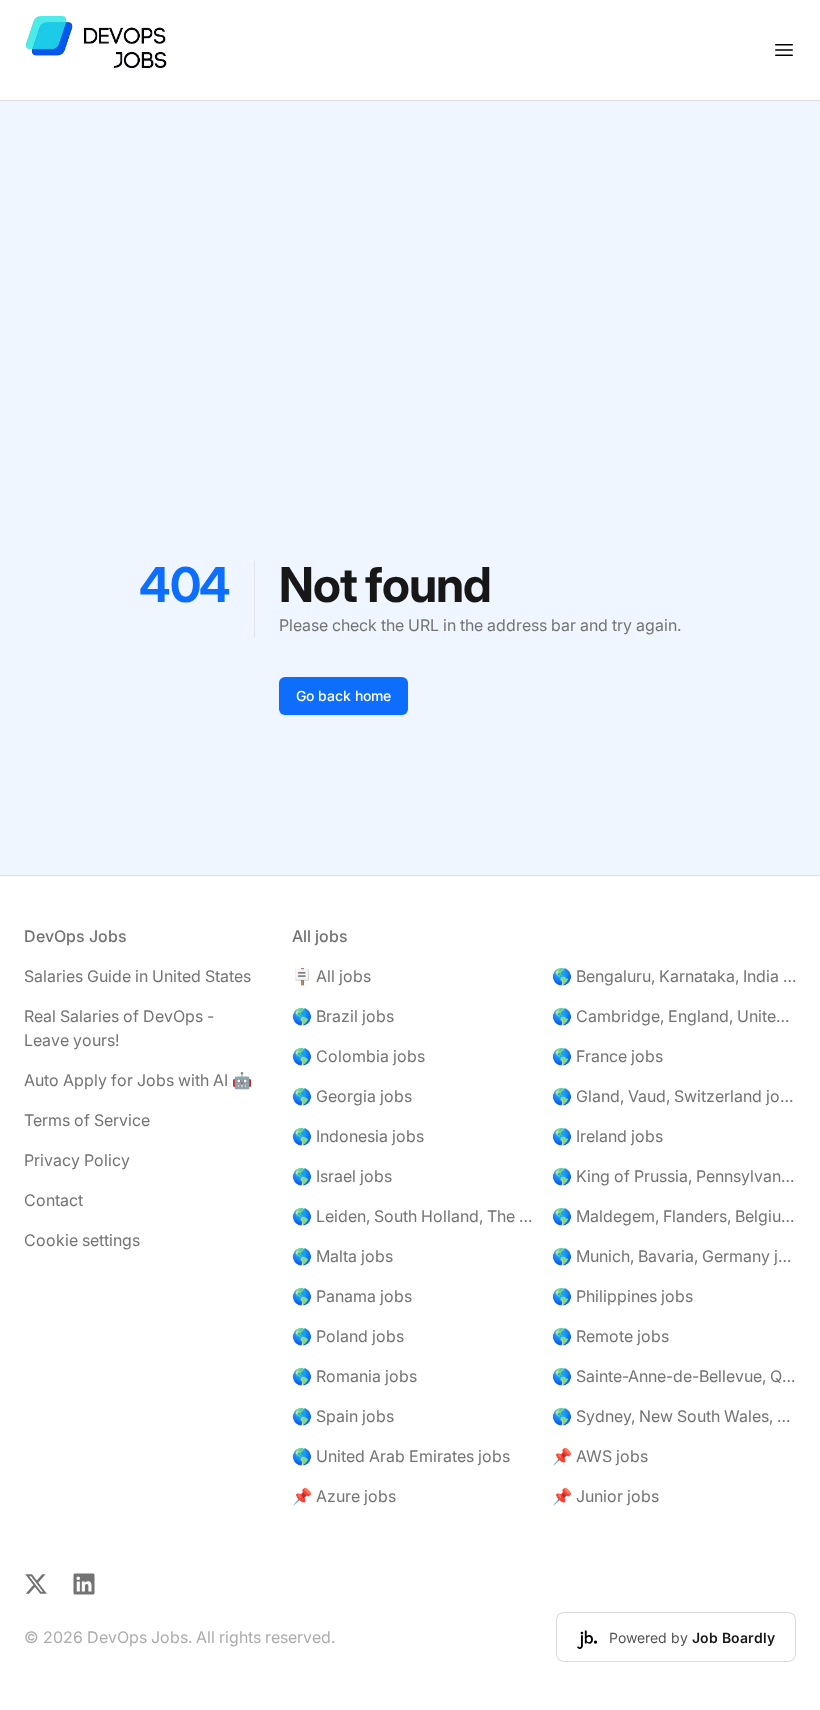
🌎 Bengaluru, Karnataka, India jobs (674, 976)
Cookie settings (82, 1240)
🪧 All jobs (331, 976)
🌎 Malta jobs (342, 1256)
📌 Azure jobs (344, 1496)
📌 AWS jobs (600, 1456)
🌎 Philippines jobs (622, 1296)
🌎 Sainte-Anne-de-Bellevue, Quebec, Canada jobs (674, 1376)
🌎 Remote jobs (610, 1336)
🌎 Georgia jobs (352, 1096)
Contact (53, 1200)
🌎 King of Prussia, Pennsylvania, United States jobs (674, 1176)
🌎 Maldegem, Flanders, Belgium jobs (674, 1216)
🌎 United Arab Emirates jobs (401, 1456)
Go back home (343, 695)
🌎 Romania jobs (354, 1376)
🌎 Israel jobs (342, 1176)
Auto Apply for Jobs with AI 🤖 (138, 1080)
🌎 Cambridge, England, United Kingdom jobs (674, 1016)
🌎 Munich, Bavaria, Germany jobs (674, 1256)
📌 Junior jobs (605, 1496)
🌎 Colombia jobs (358, 1056)
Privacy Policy (77, 1160)
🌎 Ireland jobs (607, 1136)
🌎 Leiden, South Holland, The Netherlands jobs (414, 1216)
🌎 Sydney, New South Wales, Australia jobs (674, 1416)
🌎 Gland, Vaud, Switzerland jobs (674, 1096)
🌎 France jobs (607, 1056)
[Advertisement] (410, 251)
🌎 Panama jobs (352, 1296)
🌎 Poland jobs (348, 1336)
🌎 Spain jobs (343, 1416)
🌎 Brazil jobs (343, 1016)
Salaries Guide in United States (137, 976)
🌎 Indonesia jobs (358, 1136)
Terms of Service (87, 1120)
